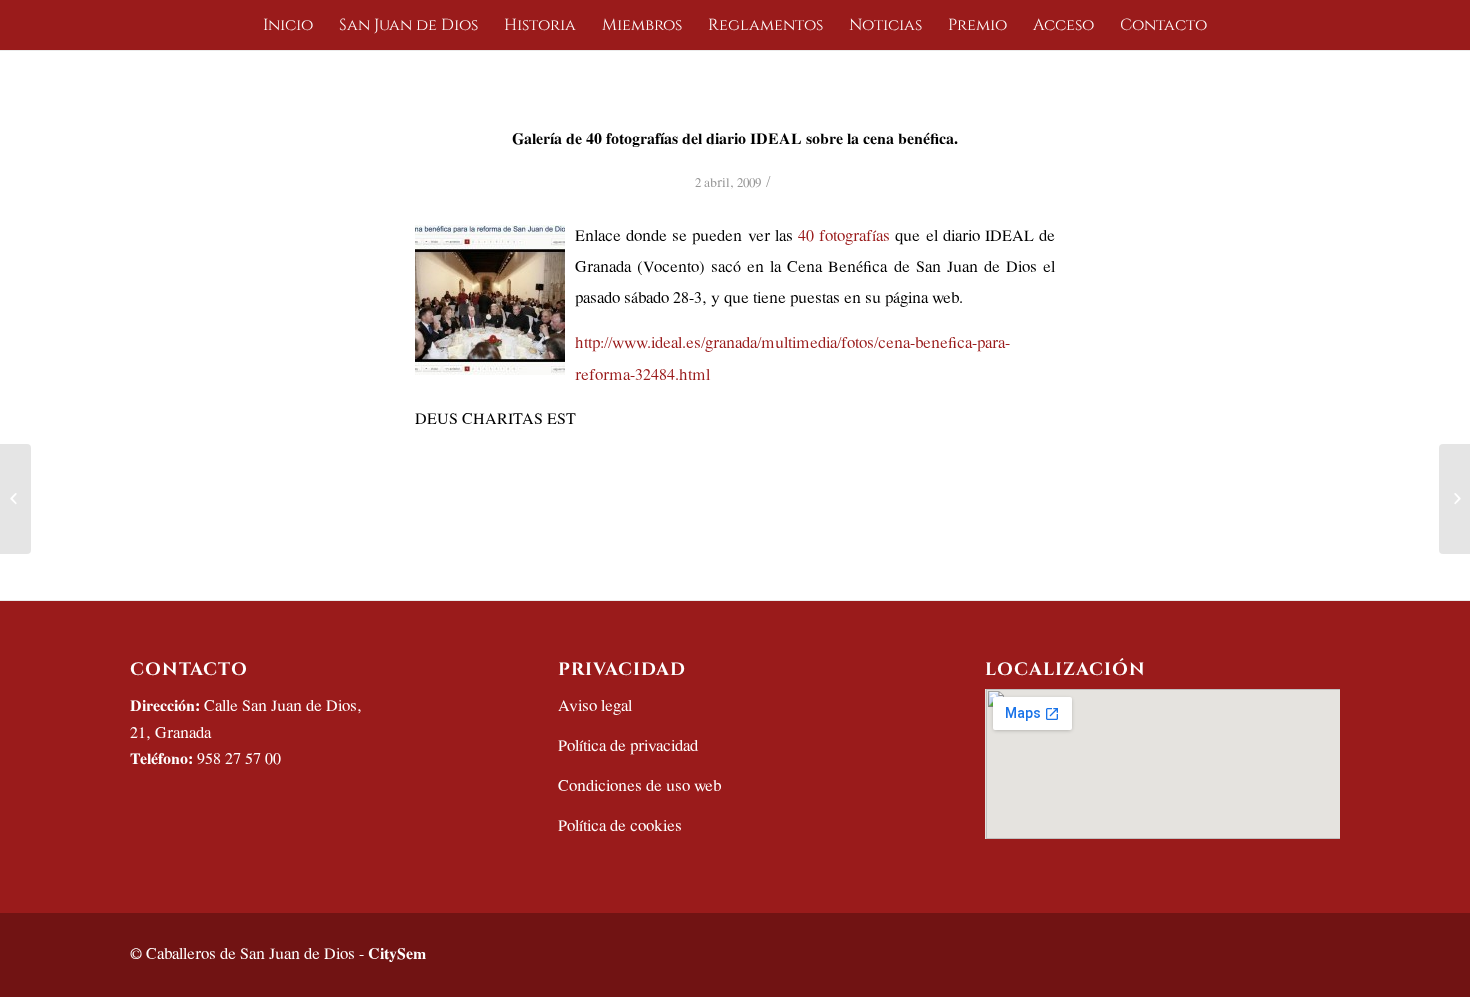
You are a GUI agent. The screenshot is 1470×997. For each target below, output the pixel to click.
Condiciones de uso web (639, 786)
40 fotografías (841, 236)
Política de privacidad (628, 746)
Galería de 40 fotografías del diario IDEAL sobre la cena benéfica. (735, 139)
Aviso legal (595, 706)
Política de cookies (620, 826)
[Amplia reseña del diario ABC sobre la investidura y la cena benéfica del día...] (15, 499)
